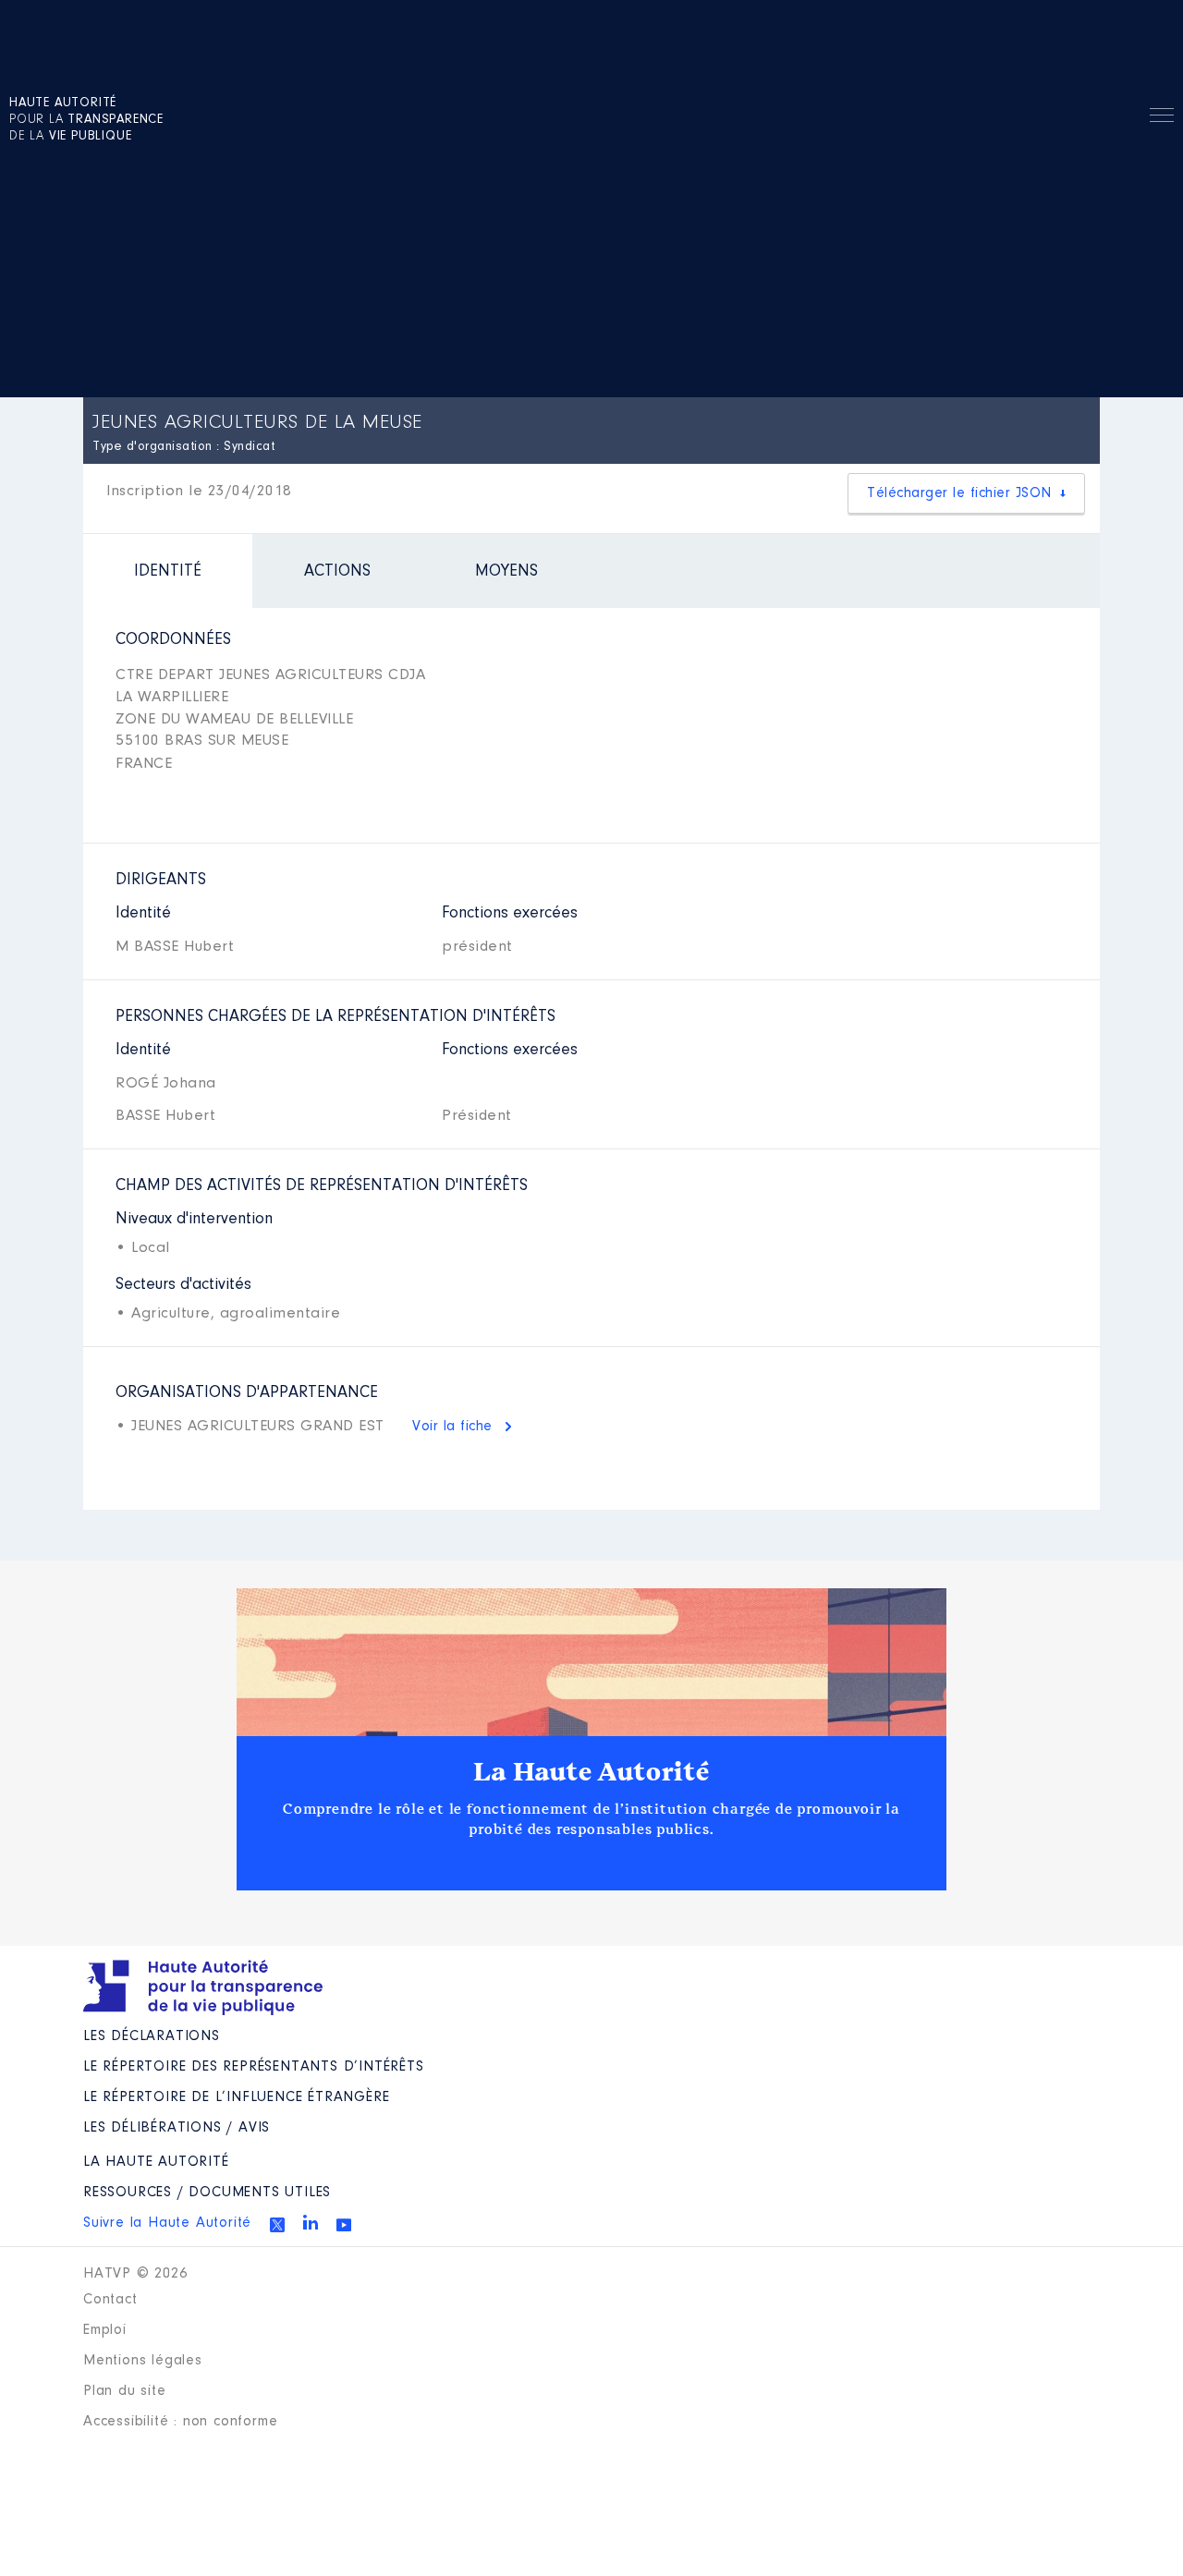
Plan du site (125, 2391)
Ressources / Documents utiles (207, 2193)
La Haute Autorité (591, 1772)
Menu (1162, 118)
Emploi (105, 2330)
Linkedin (311, 2222)
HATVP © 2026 (135, 2274)
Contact (110, 2300)
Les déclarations (152, 2036)
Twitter (277, 2225)
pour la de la (86, 120)
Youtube (344, 2225)
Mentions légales (143, 2361)
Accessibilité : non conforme (180, 2422)
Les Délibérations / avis (177, 2128)
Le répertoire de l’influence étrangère (236, 2097)
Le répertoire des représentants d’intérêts (254, 2067)
